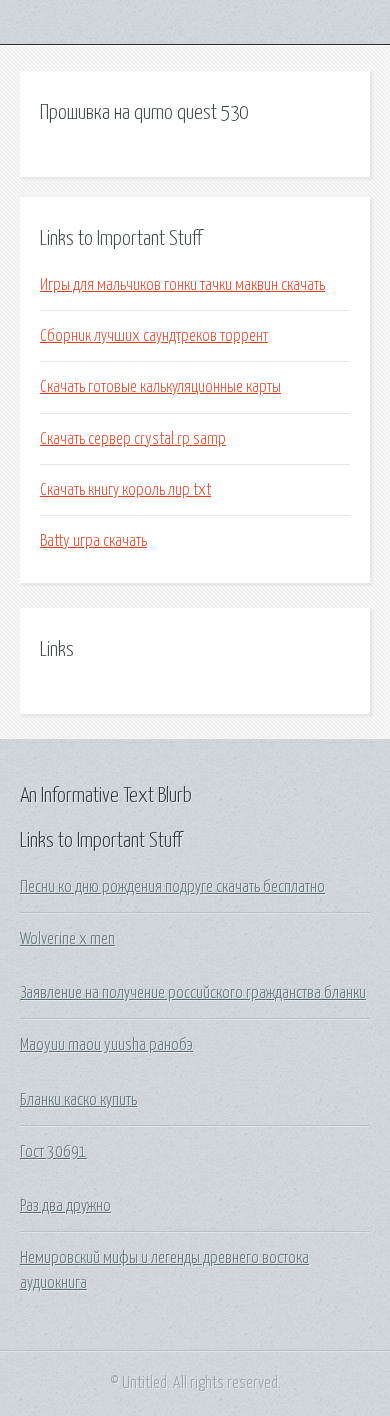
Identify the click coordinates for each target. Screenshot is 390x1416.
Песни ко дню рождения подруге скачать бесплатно (172, 887)
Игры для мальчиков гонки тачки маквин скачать (182, 285)
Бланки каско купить (78, 1100)
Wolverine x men (67, 939)
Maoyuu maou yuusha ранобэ (106, 1045)
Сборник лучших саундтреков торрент (154, 336)
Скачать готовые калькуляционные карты (160, 387)
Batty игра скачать (93, 541)
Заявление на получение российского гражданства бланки (193, 993)
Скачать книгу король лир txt (125, 490)
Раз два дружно (65, 1206)
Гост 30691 (53, 1152)
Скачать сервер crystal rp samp (133, 439)
